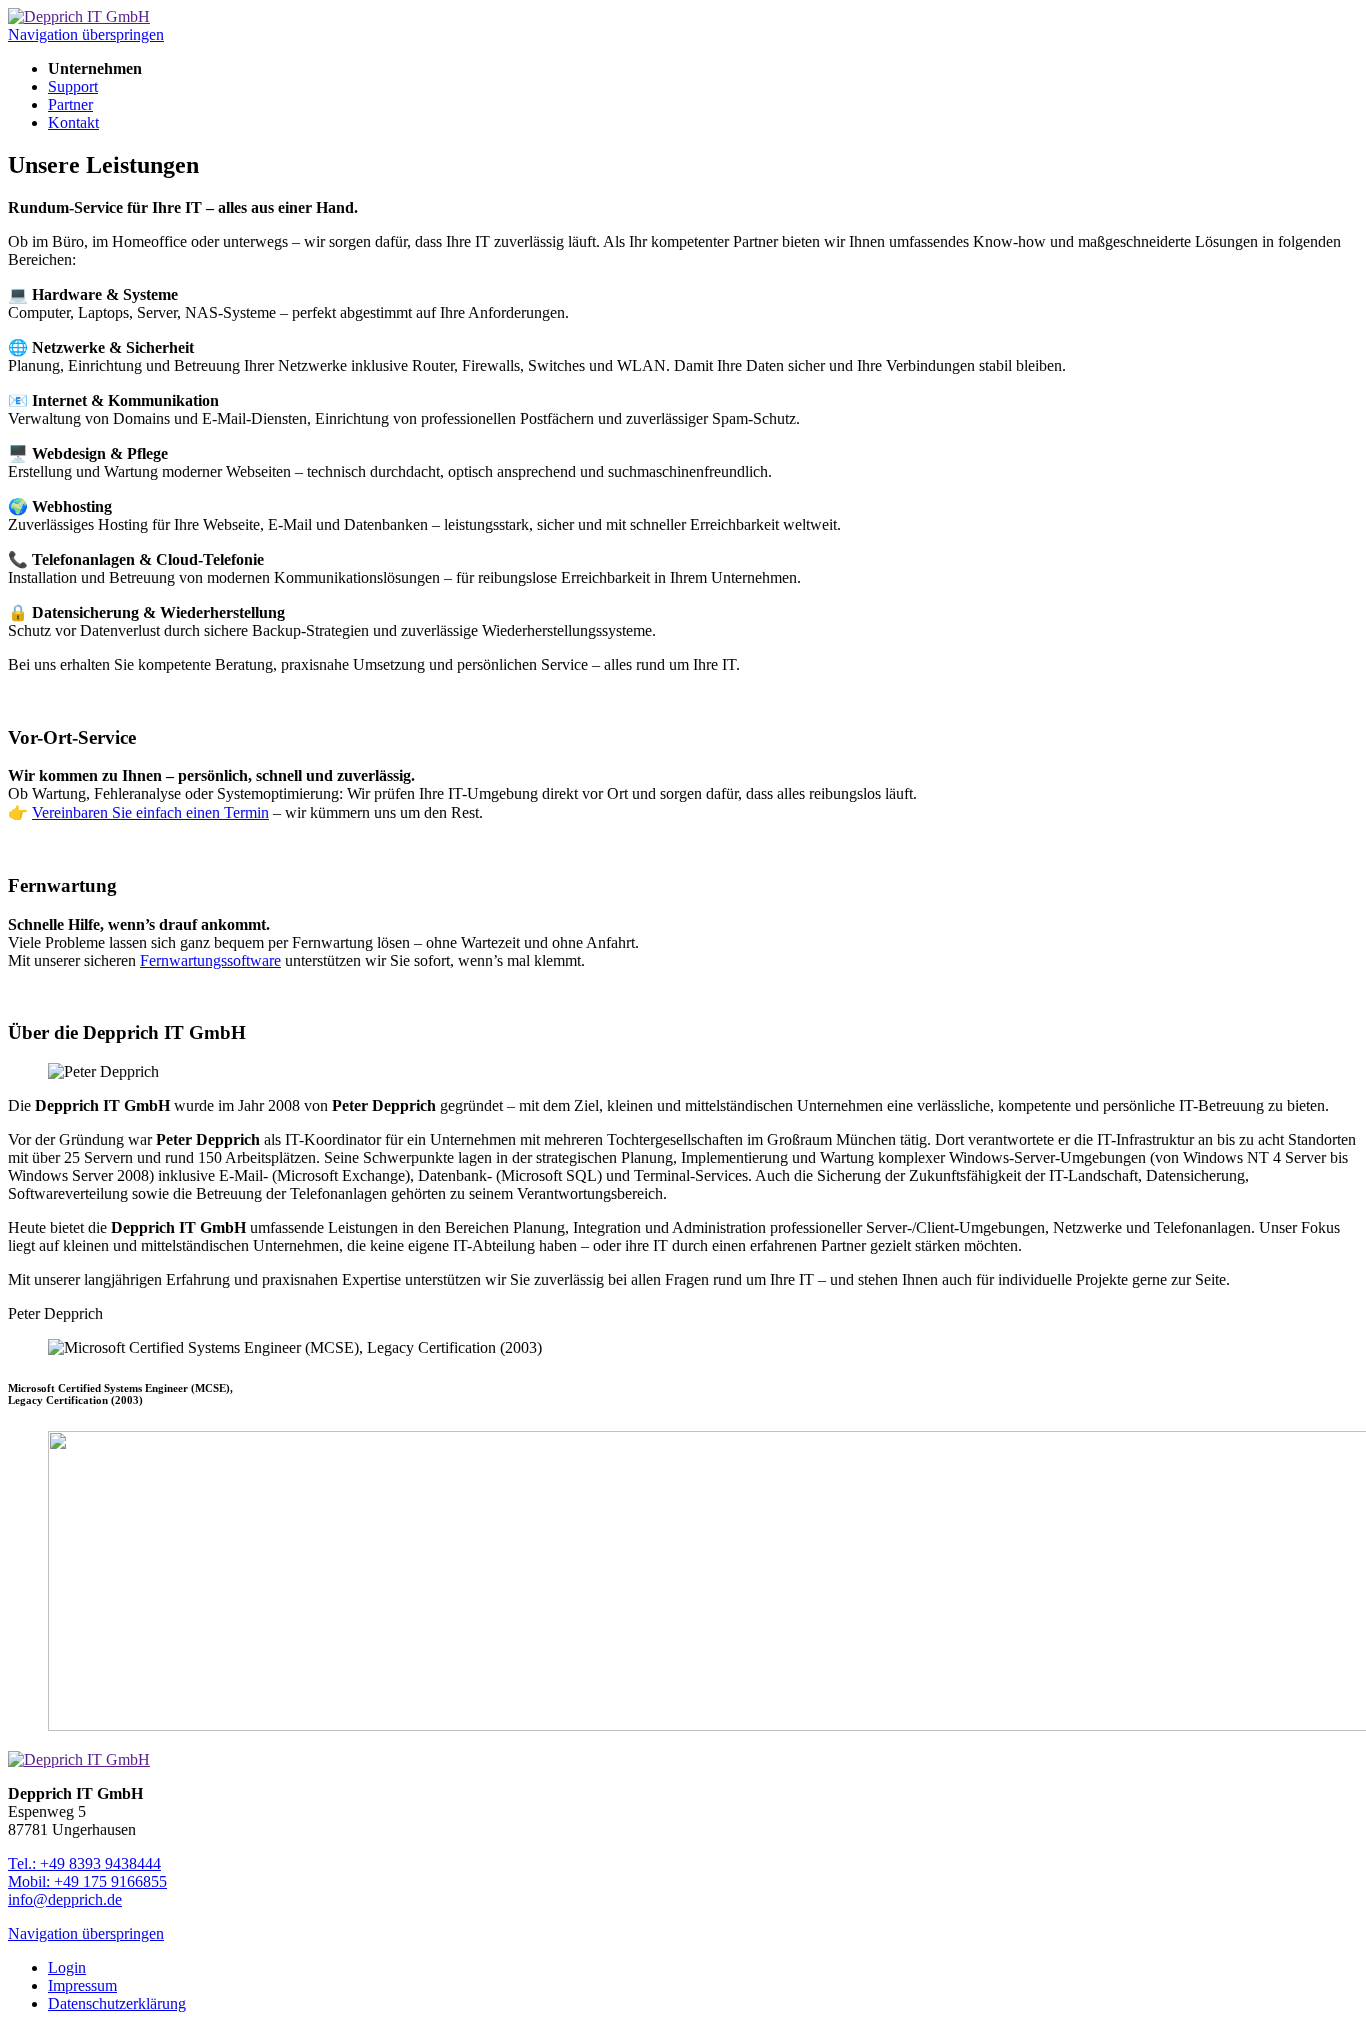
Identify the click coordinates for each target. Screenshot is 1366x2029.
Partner (70, 104)
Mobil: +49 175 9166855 (87, 1881)
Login (67, 1967)
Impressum (82, 1985)
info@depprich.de (65, 1899)
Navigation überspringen (86, 34)
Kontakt (73, 122)
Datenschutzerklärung (117, 2003)
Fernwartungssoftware (210, 960)
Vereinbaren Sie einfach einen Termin (150, 812)
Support (73, 86)
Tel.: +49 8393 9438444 (84, 1863)
